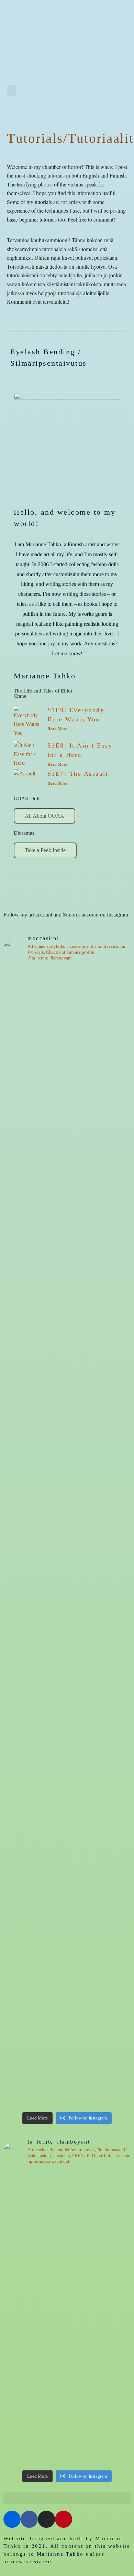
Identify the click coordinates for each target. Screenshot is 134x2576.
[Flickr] (86, 90)
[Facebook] (98, 90)
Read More (57, 729)
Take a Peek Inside (45, 850)
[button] (11, 90)
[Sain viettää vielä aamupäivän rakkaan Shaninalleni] (67, 2208)
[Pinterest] (123, 90)
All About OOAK (44, 816)
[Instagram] (111, 90)
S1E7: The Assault (78, 774)
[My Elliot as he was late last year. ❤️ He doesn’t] (67, 1110)
